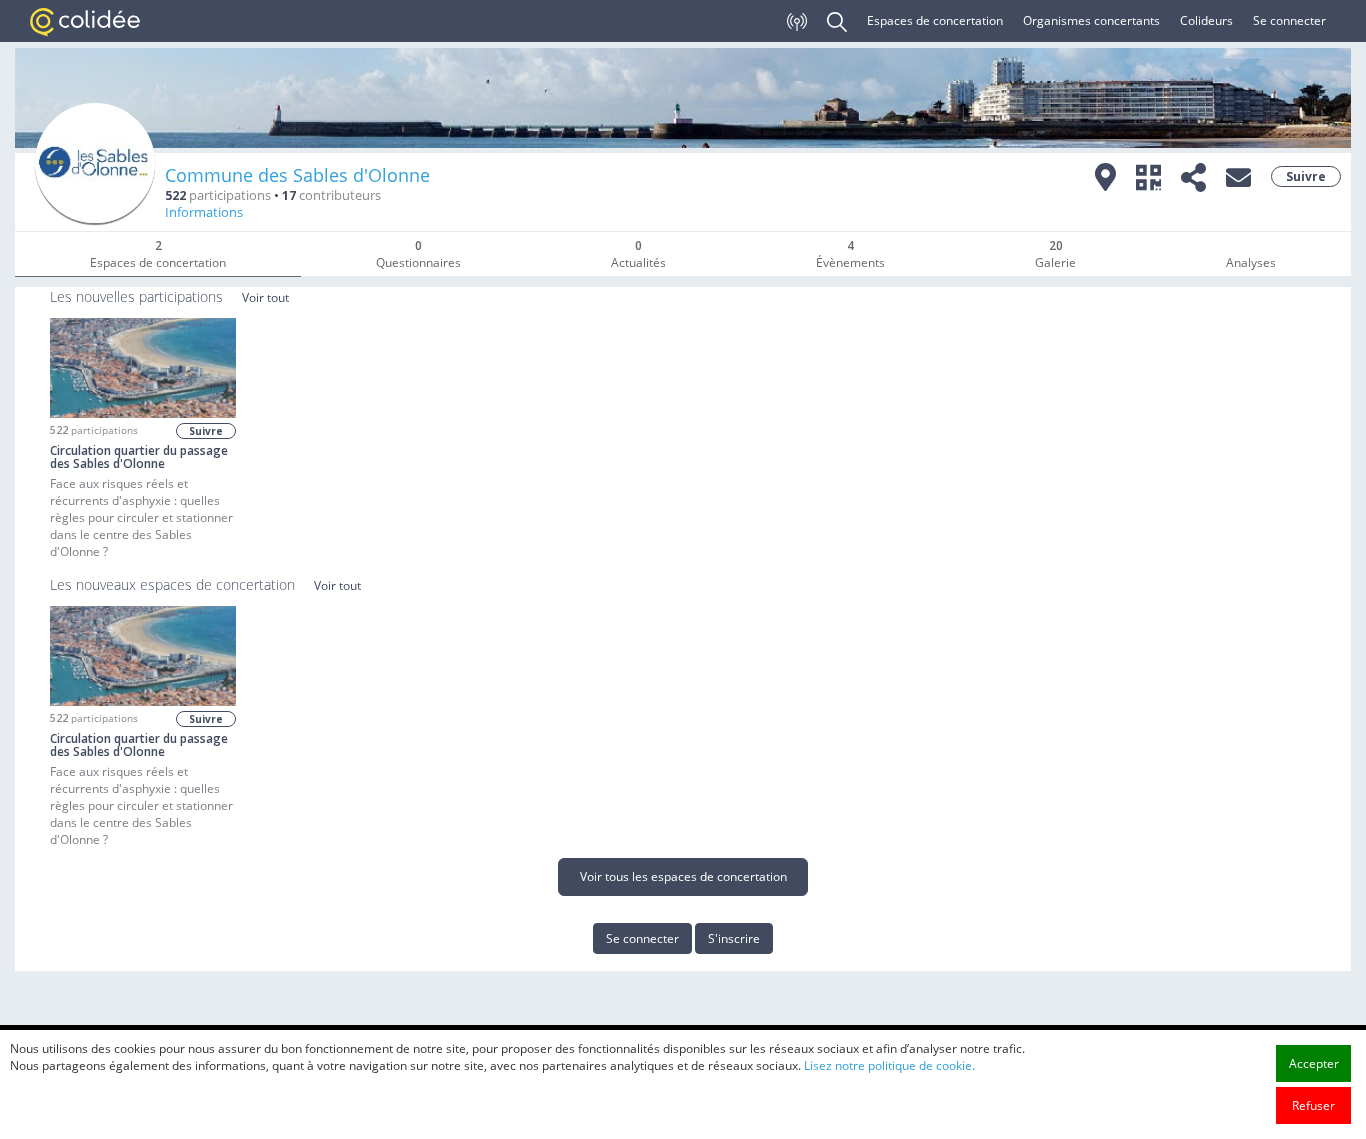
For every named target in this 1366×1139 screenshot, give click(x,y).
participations (218, 195)
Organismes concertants (1091, 20)
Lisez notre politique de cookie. (889, 1065)
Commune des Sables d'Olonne (297, 175)
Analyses (1251, 262)
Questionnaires (418, 254)
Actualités (638, 254)
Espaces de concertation (935, 20)
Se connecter (1289, 20)
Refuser (1313, 1105)
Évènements (850, 254)
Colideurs (1206, 20)
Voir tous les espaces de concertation (683, 876)
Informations (204, 212)
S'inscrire (734, 938)
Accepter (1314, 1063)
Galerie (1055, 254)
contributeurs (331, 195)
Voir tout (265, 297)
